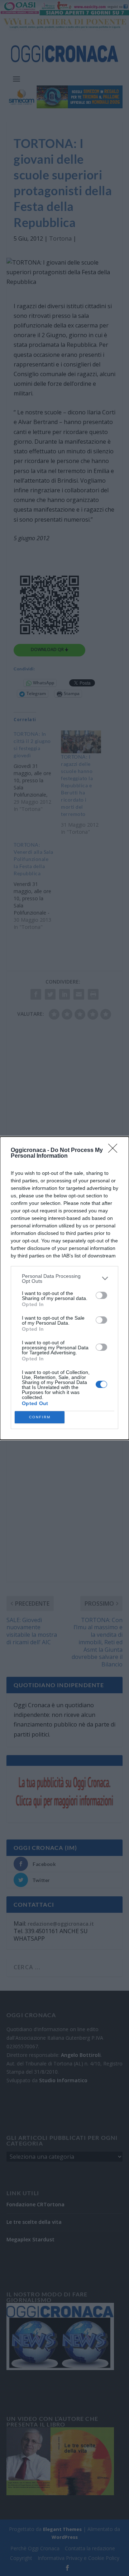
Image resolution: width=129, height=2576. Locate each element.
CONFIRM (40, 1417)
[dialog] (64, 1288)
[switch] (101, 1295)
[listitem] (64, 1279)
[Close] (115, 1151)
